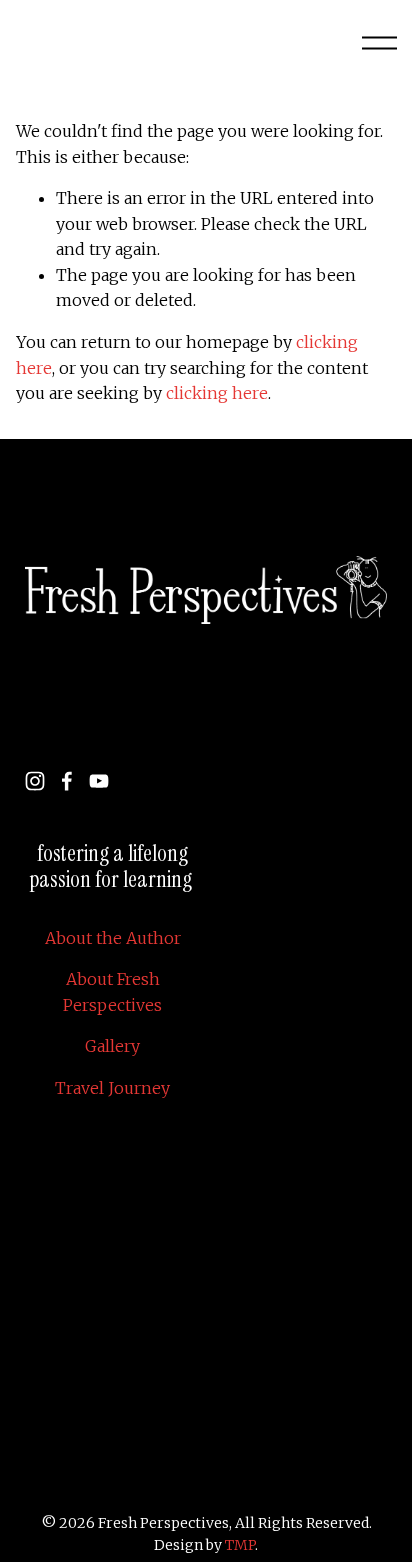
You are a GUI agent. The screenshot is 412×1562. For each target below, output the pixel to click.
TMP (240, 1545)
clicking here (217, 393)
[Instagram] (35, 781)
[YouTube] (99, 781)
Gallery (112, 1046)
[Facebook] (67, 781)
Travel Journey (112, 1088)
